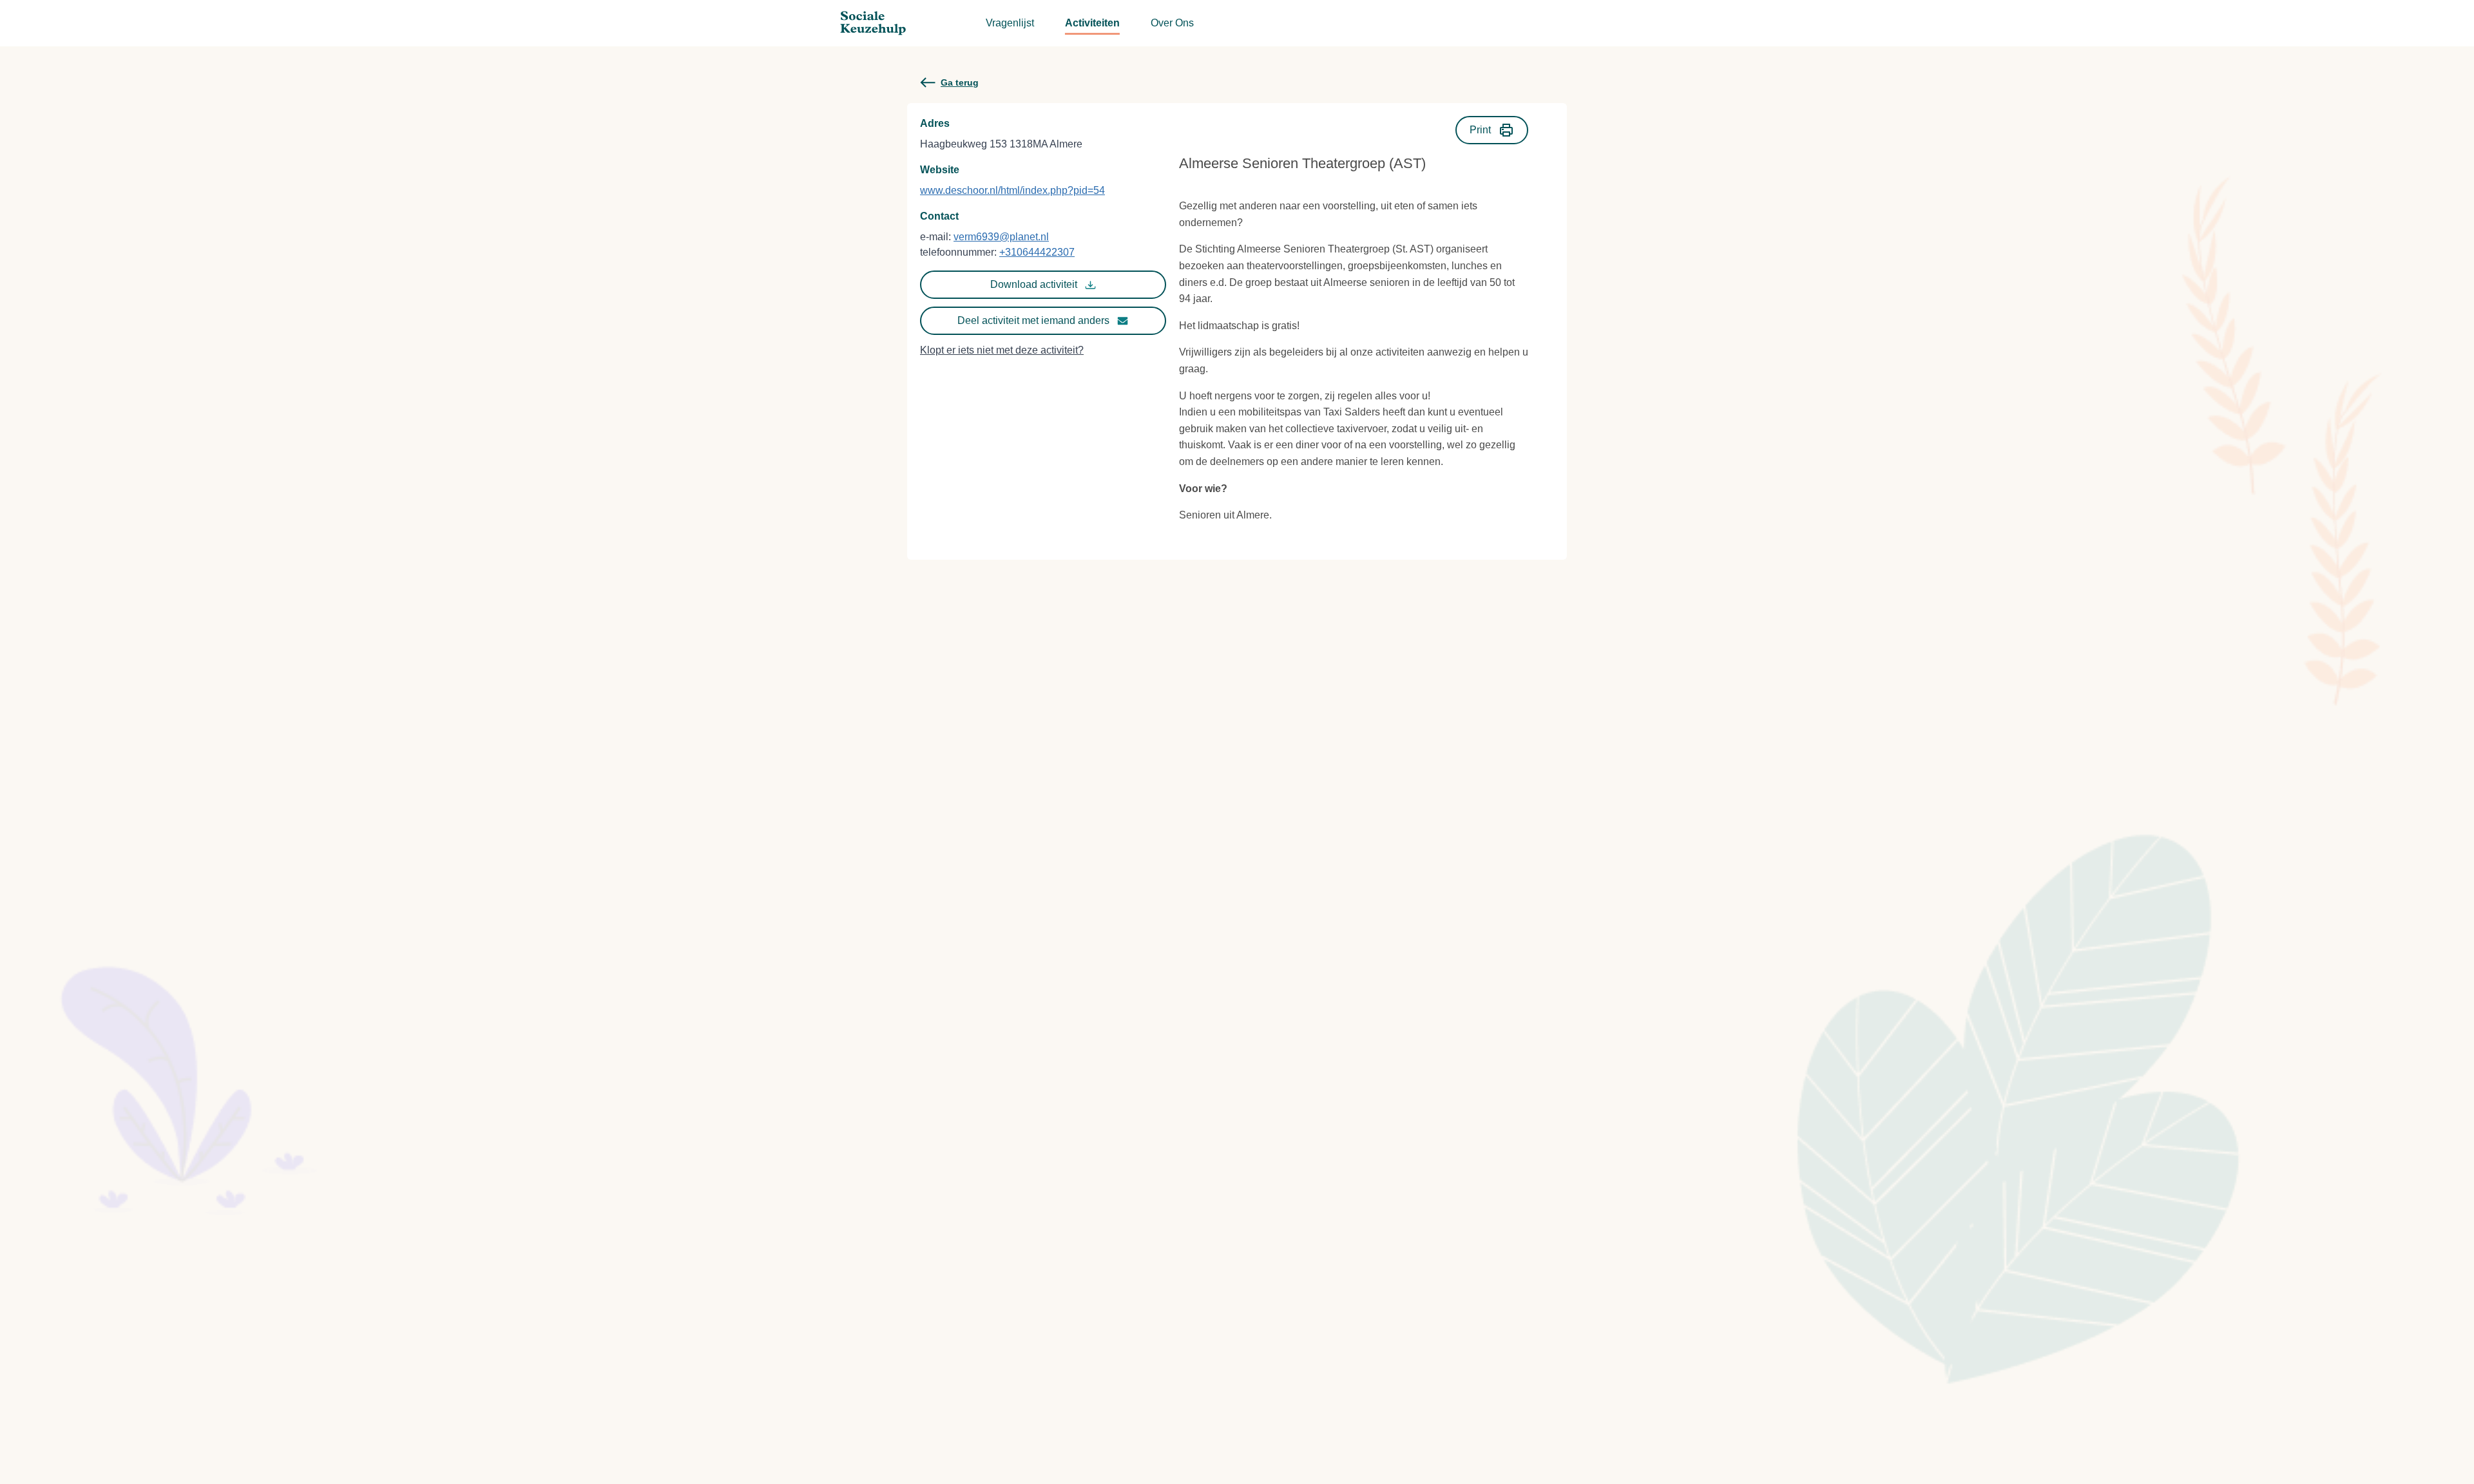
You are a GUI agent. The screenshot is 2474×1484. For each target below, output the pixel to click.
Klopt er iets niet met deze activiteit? (1002, 350)
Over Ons (1172, 23)
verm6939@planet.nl (1001, 237)
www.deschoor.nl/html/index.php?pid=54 (1012, 190)
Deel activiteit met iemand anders (1033, 320)
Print (1480, 130)
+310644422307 (1037, 252)
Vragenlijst (1010, 23)
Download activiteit (1034, 284)
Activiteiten (1092, 23)
